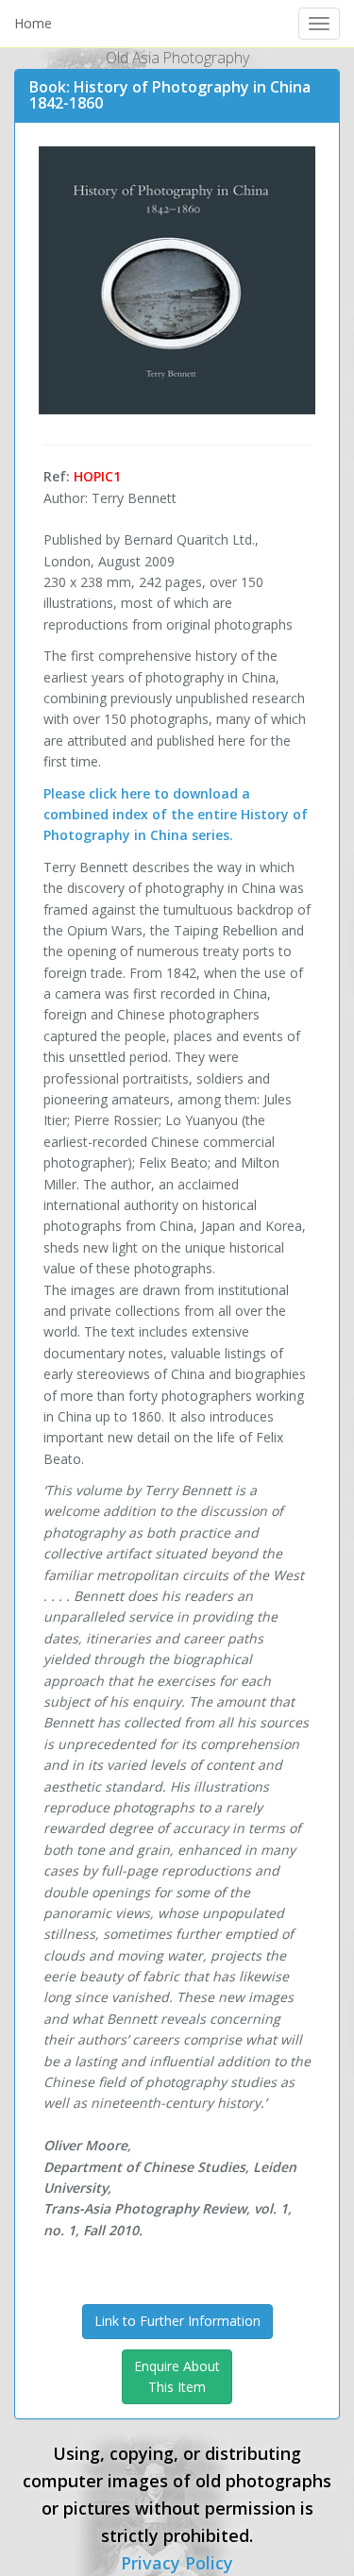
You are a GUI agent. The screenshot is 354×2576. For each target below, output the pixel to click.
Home (33, 23)
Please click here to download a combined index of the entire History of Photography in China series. (176, 815)
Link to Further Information (177, 2321)
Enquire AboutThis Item (177, 2376)
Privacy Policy (177, 2563)
